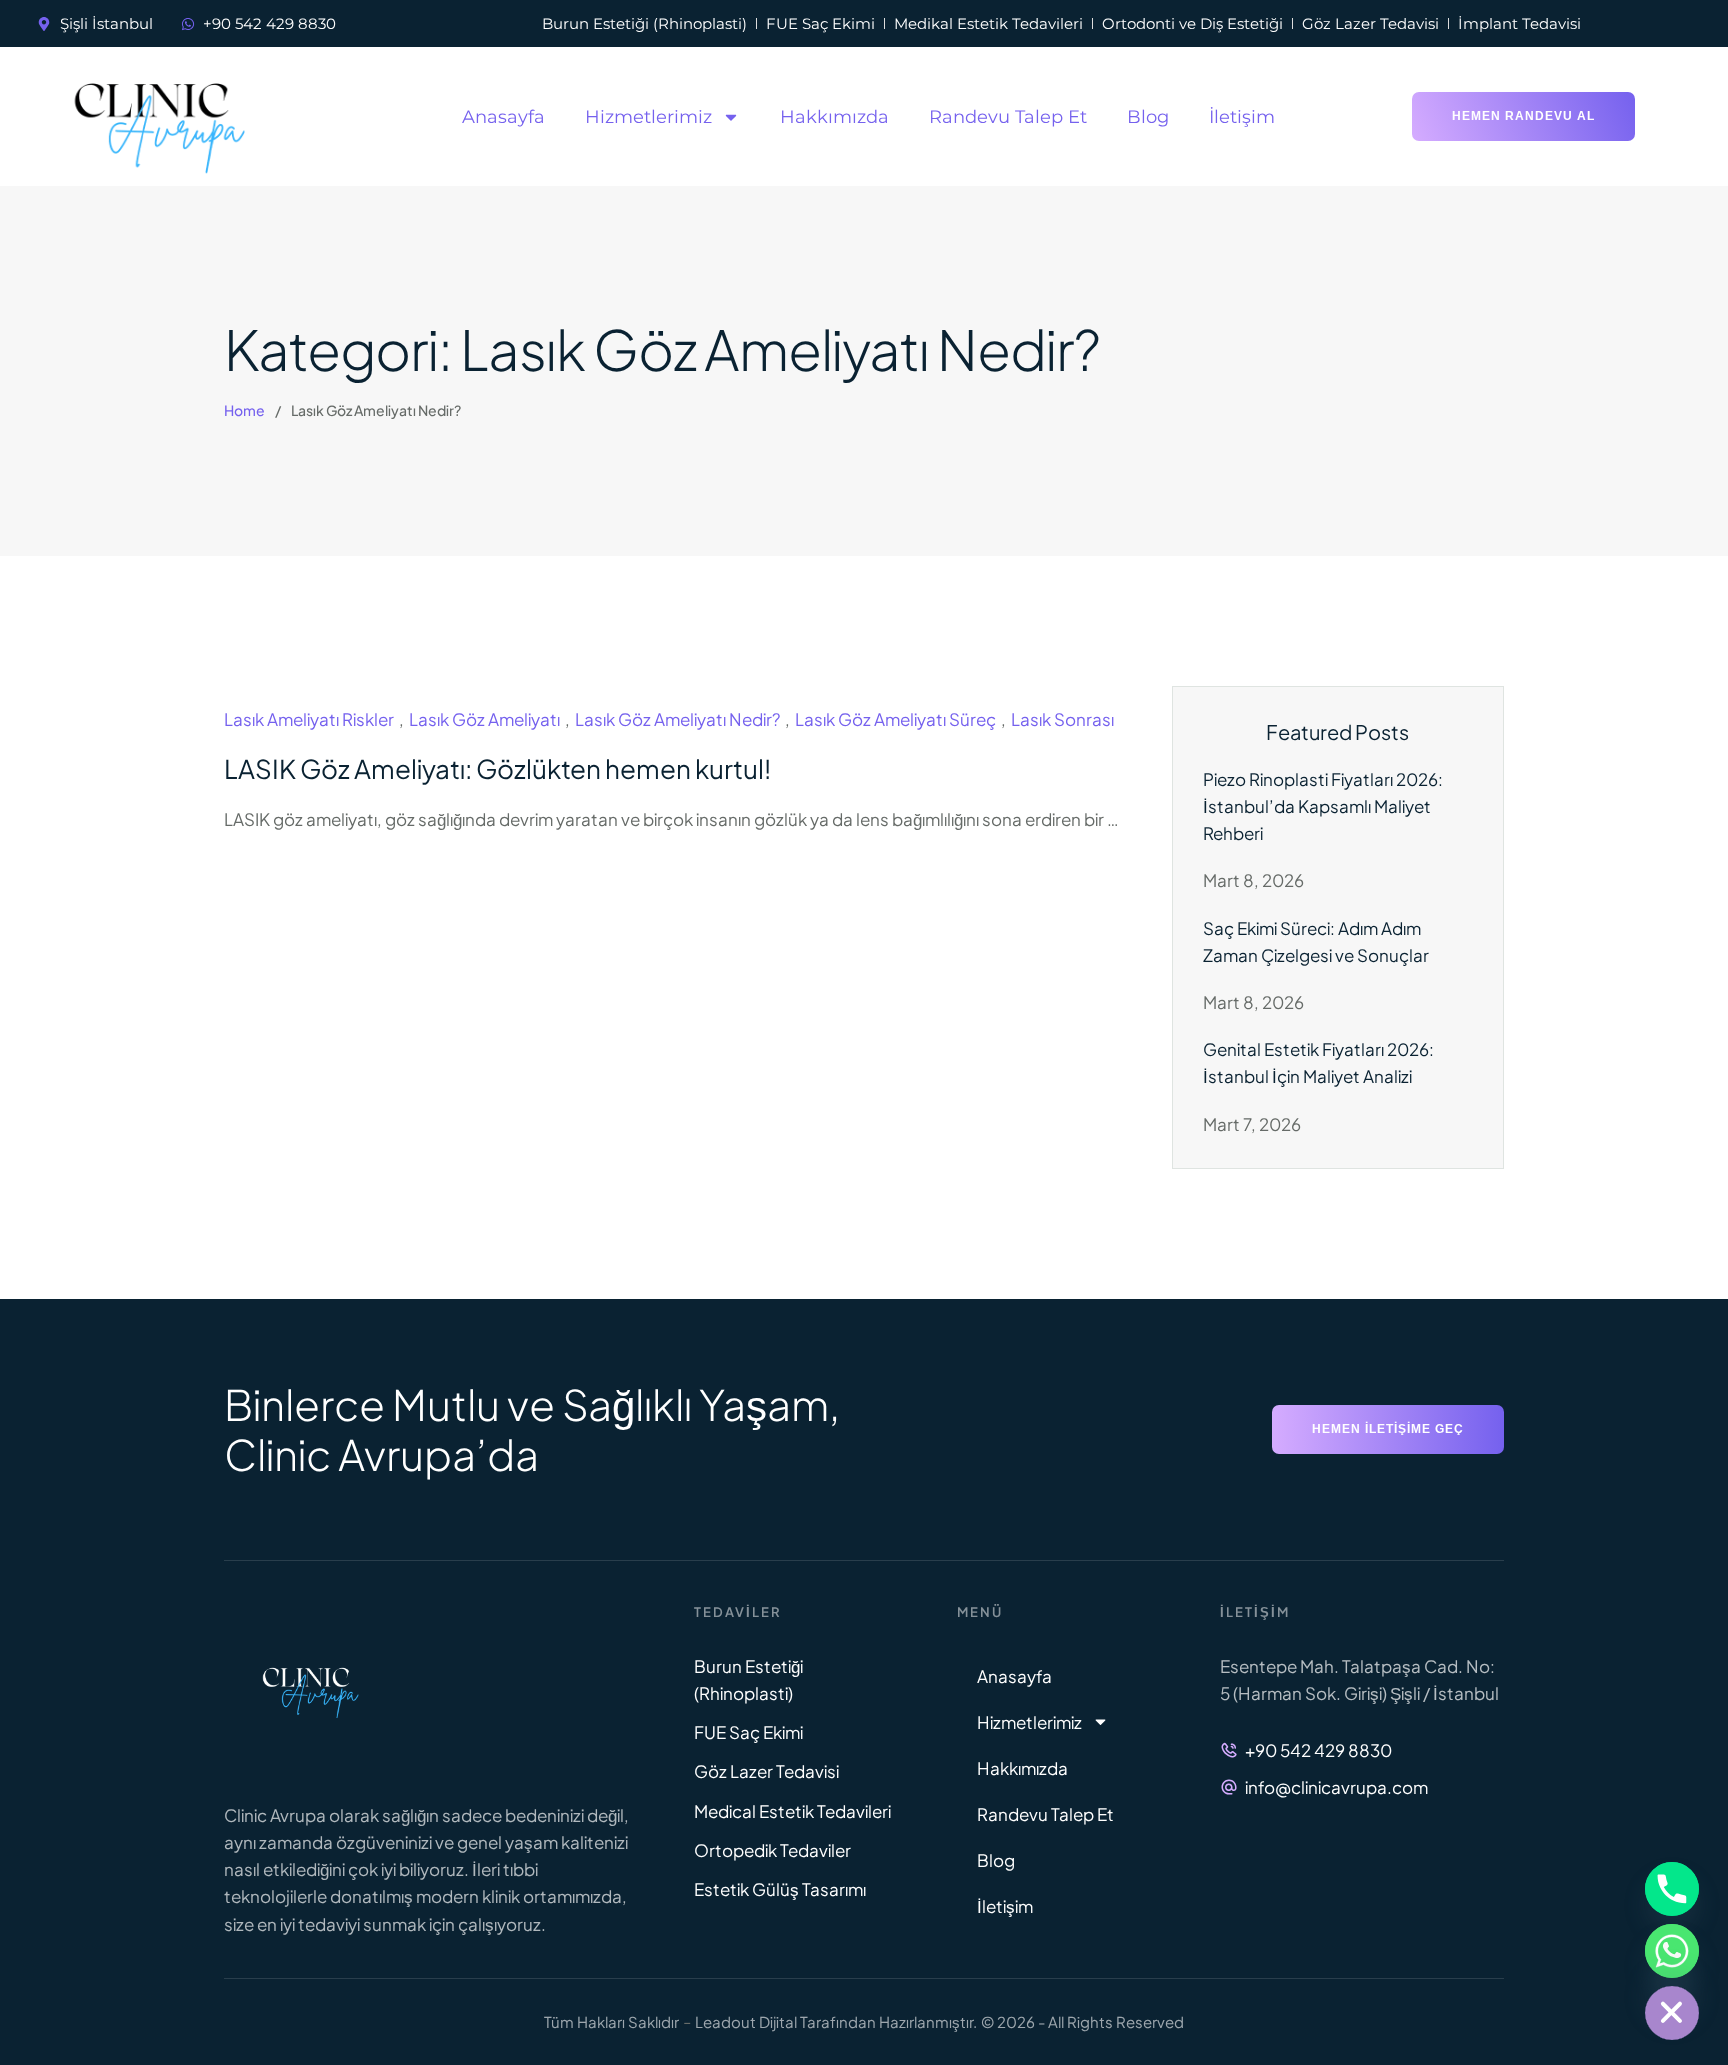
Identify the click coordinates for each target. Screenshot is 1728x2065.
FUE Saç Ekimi (748, 1732)
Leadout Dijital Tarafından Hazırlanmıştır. (836, 2021)
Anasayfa (503, 117)
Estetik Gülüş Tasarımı (780, 1889)
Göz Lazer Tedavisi (766, 1771)
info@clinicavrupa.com (1336, 1787)
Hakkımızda (834, 117)
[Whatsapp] (1672, 1951)
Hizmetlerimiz (648, 117)
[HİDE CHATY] (1672, 2013)
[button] (1523, 116)
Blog (1148, 117)
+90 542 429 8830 (1318, 1750)
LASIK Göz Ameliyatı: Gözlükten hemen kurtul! (497, 768)
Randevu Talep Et (1008, 117)
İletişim (1242, 117)
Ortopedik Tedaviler (772, 1850)
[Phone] (1672, 1889)
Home (244, 410)
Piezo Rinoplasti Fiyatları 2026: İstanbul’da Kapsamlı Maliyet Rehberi (1323, 806)
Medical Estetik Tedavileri (792, 1811)
